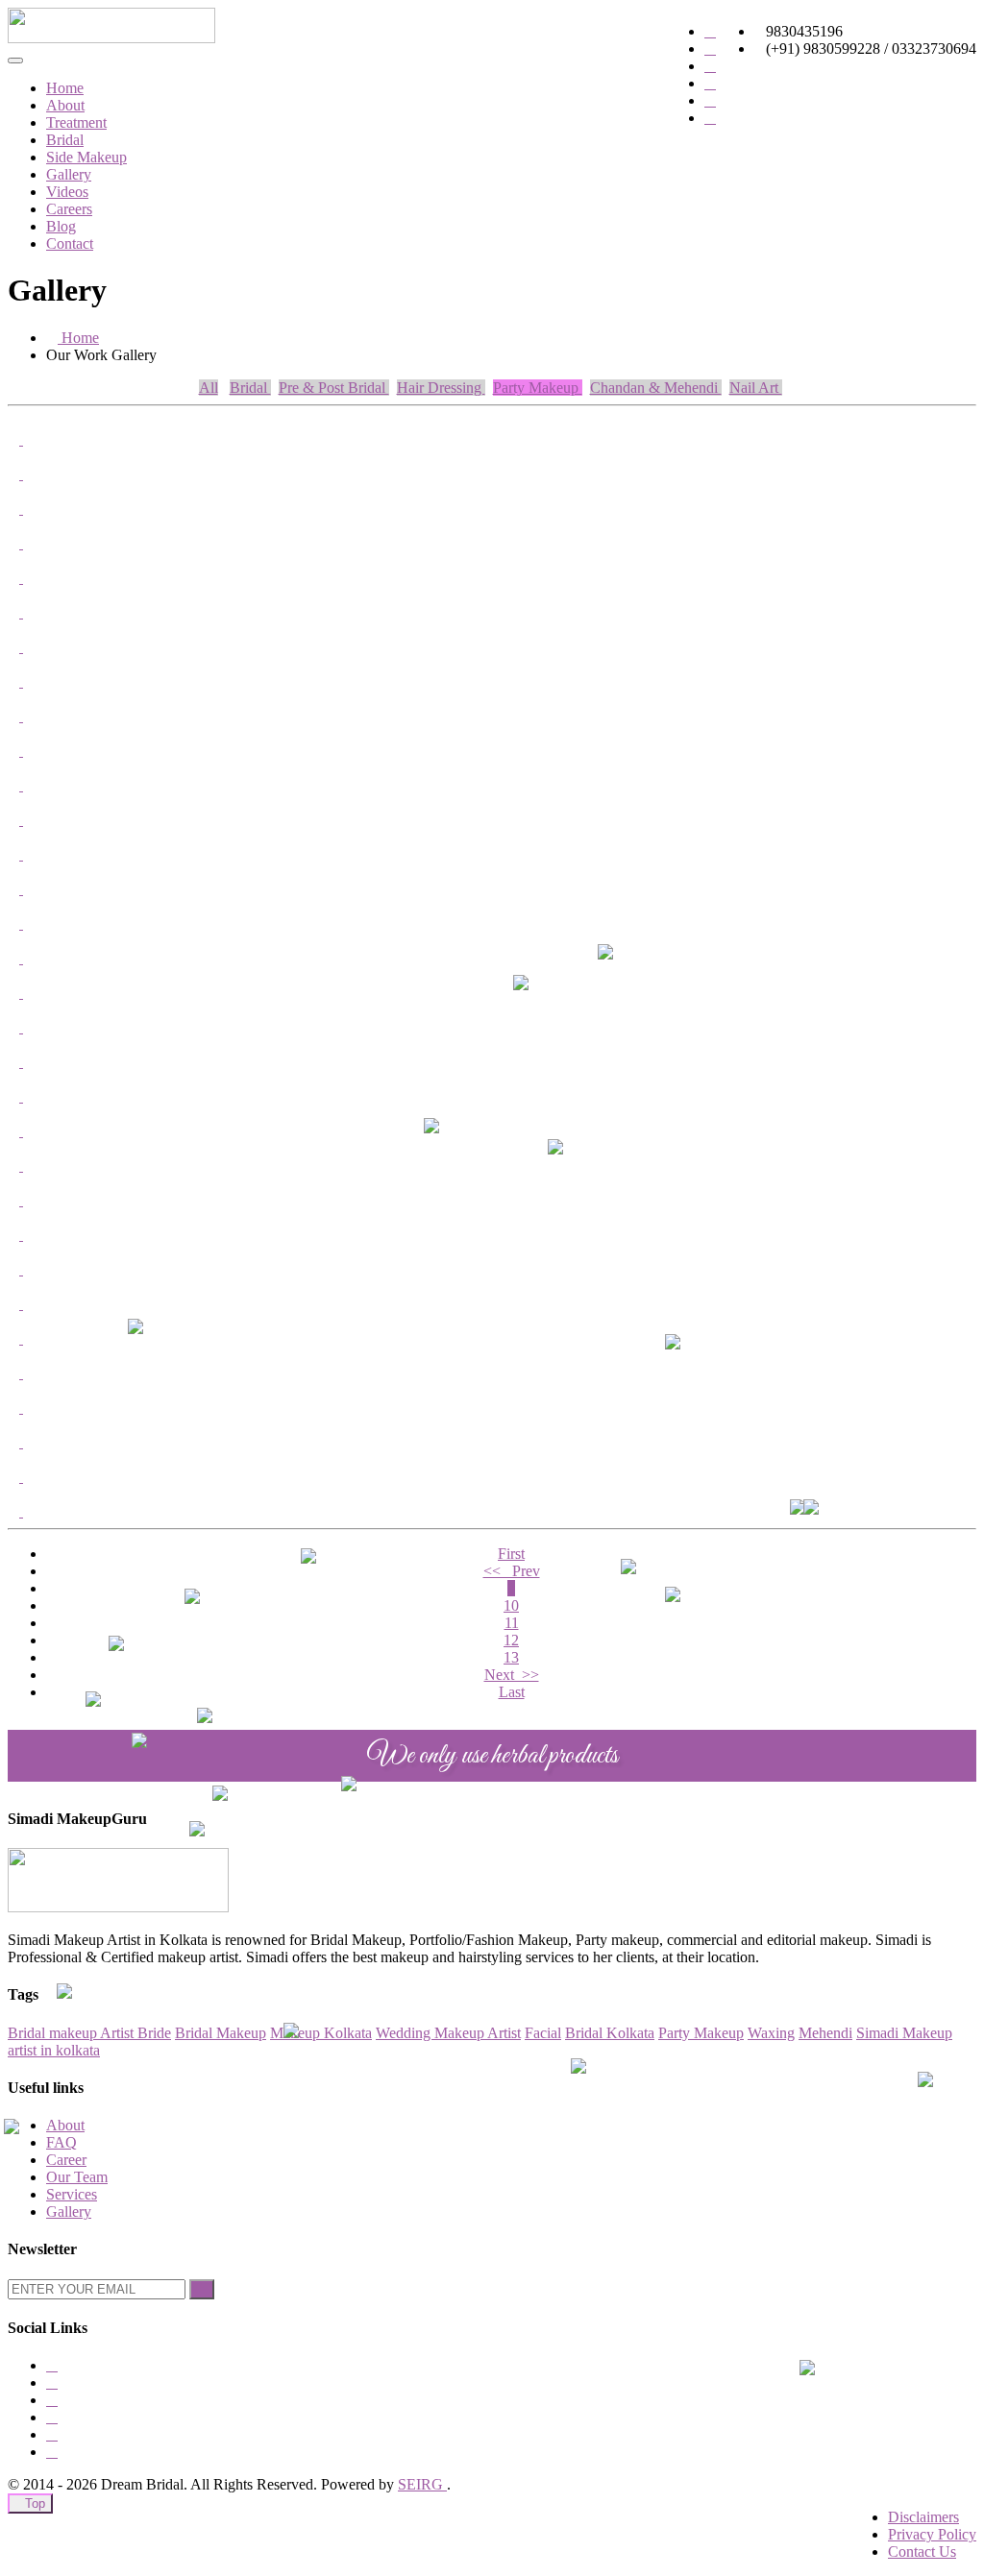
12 (511, 1640)
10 (511, 1605)
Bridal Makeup (221, 2033)
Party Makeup (538, 388)
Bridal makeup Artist (73, 2033)
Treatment (76, 122)
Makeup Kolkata (321, 2033)
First (511, 1554)
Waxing (771, 2033)
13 (511, 1657)
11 (512, 1623)
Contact (70, 243)
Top (35, 2503)
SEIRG (422, 2484)
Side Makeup (86, 157)
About (65, 105)
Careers (69, 209)
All (209, 388)
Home (65, 88)
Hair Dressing (441, 388)
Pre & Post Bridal (334, 388)
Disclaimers (923, 2517)
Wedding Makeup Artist (448, 2033)
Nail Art (756, 388)
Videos (67, 192)
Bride (154, 2033)
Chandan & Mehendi (656, 388)
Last (512, 1692)
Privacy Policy (932, 2534)
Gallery (69, 174)
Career (66, 2160)
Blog (61, 226)
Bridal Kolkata (610, 2033)
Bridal (65, 140)
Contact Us (922, 2552)
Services (72, 2194)
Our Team (77, 2177)
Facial (543, 2033)
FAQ (61, 2142)
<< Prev (512, 1571)
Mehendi (825, 2033)
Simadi (879, 2033)
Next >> (512, 1675)
